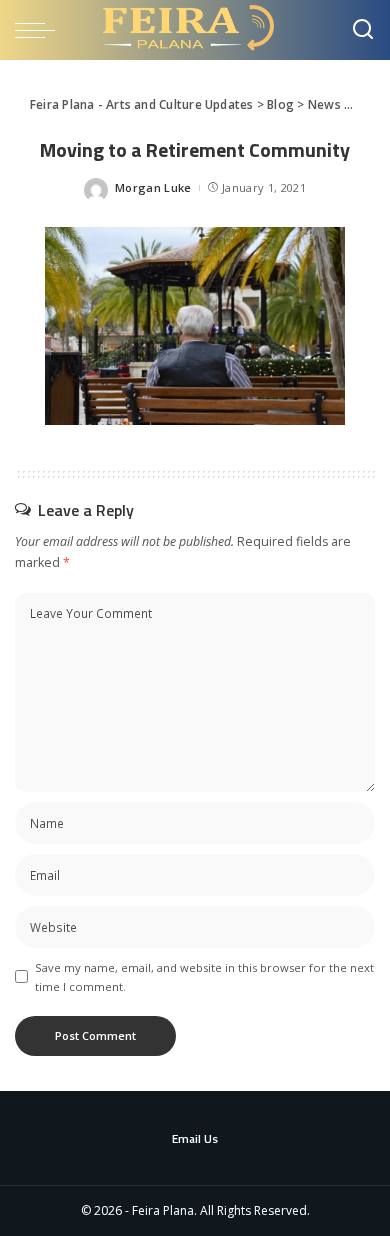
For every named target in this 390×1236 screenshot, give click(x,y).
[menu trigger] (40, 30)
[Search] (363, 30)
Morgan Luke (153, 187)
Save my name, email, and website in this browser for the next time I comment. (204, 977)
